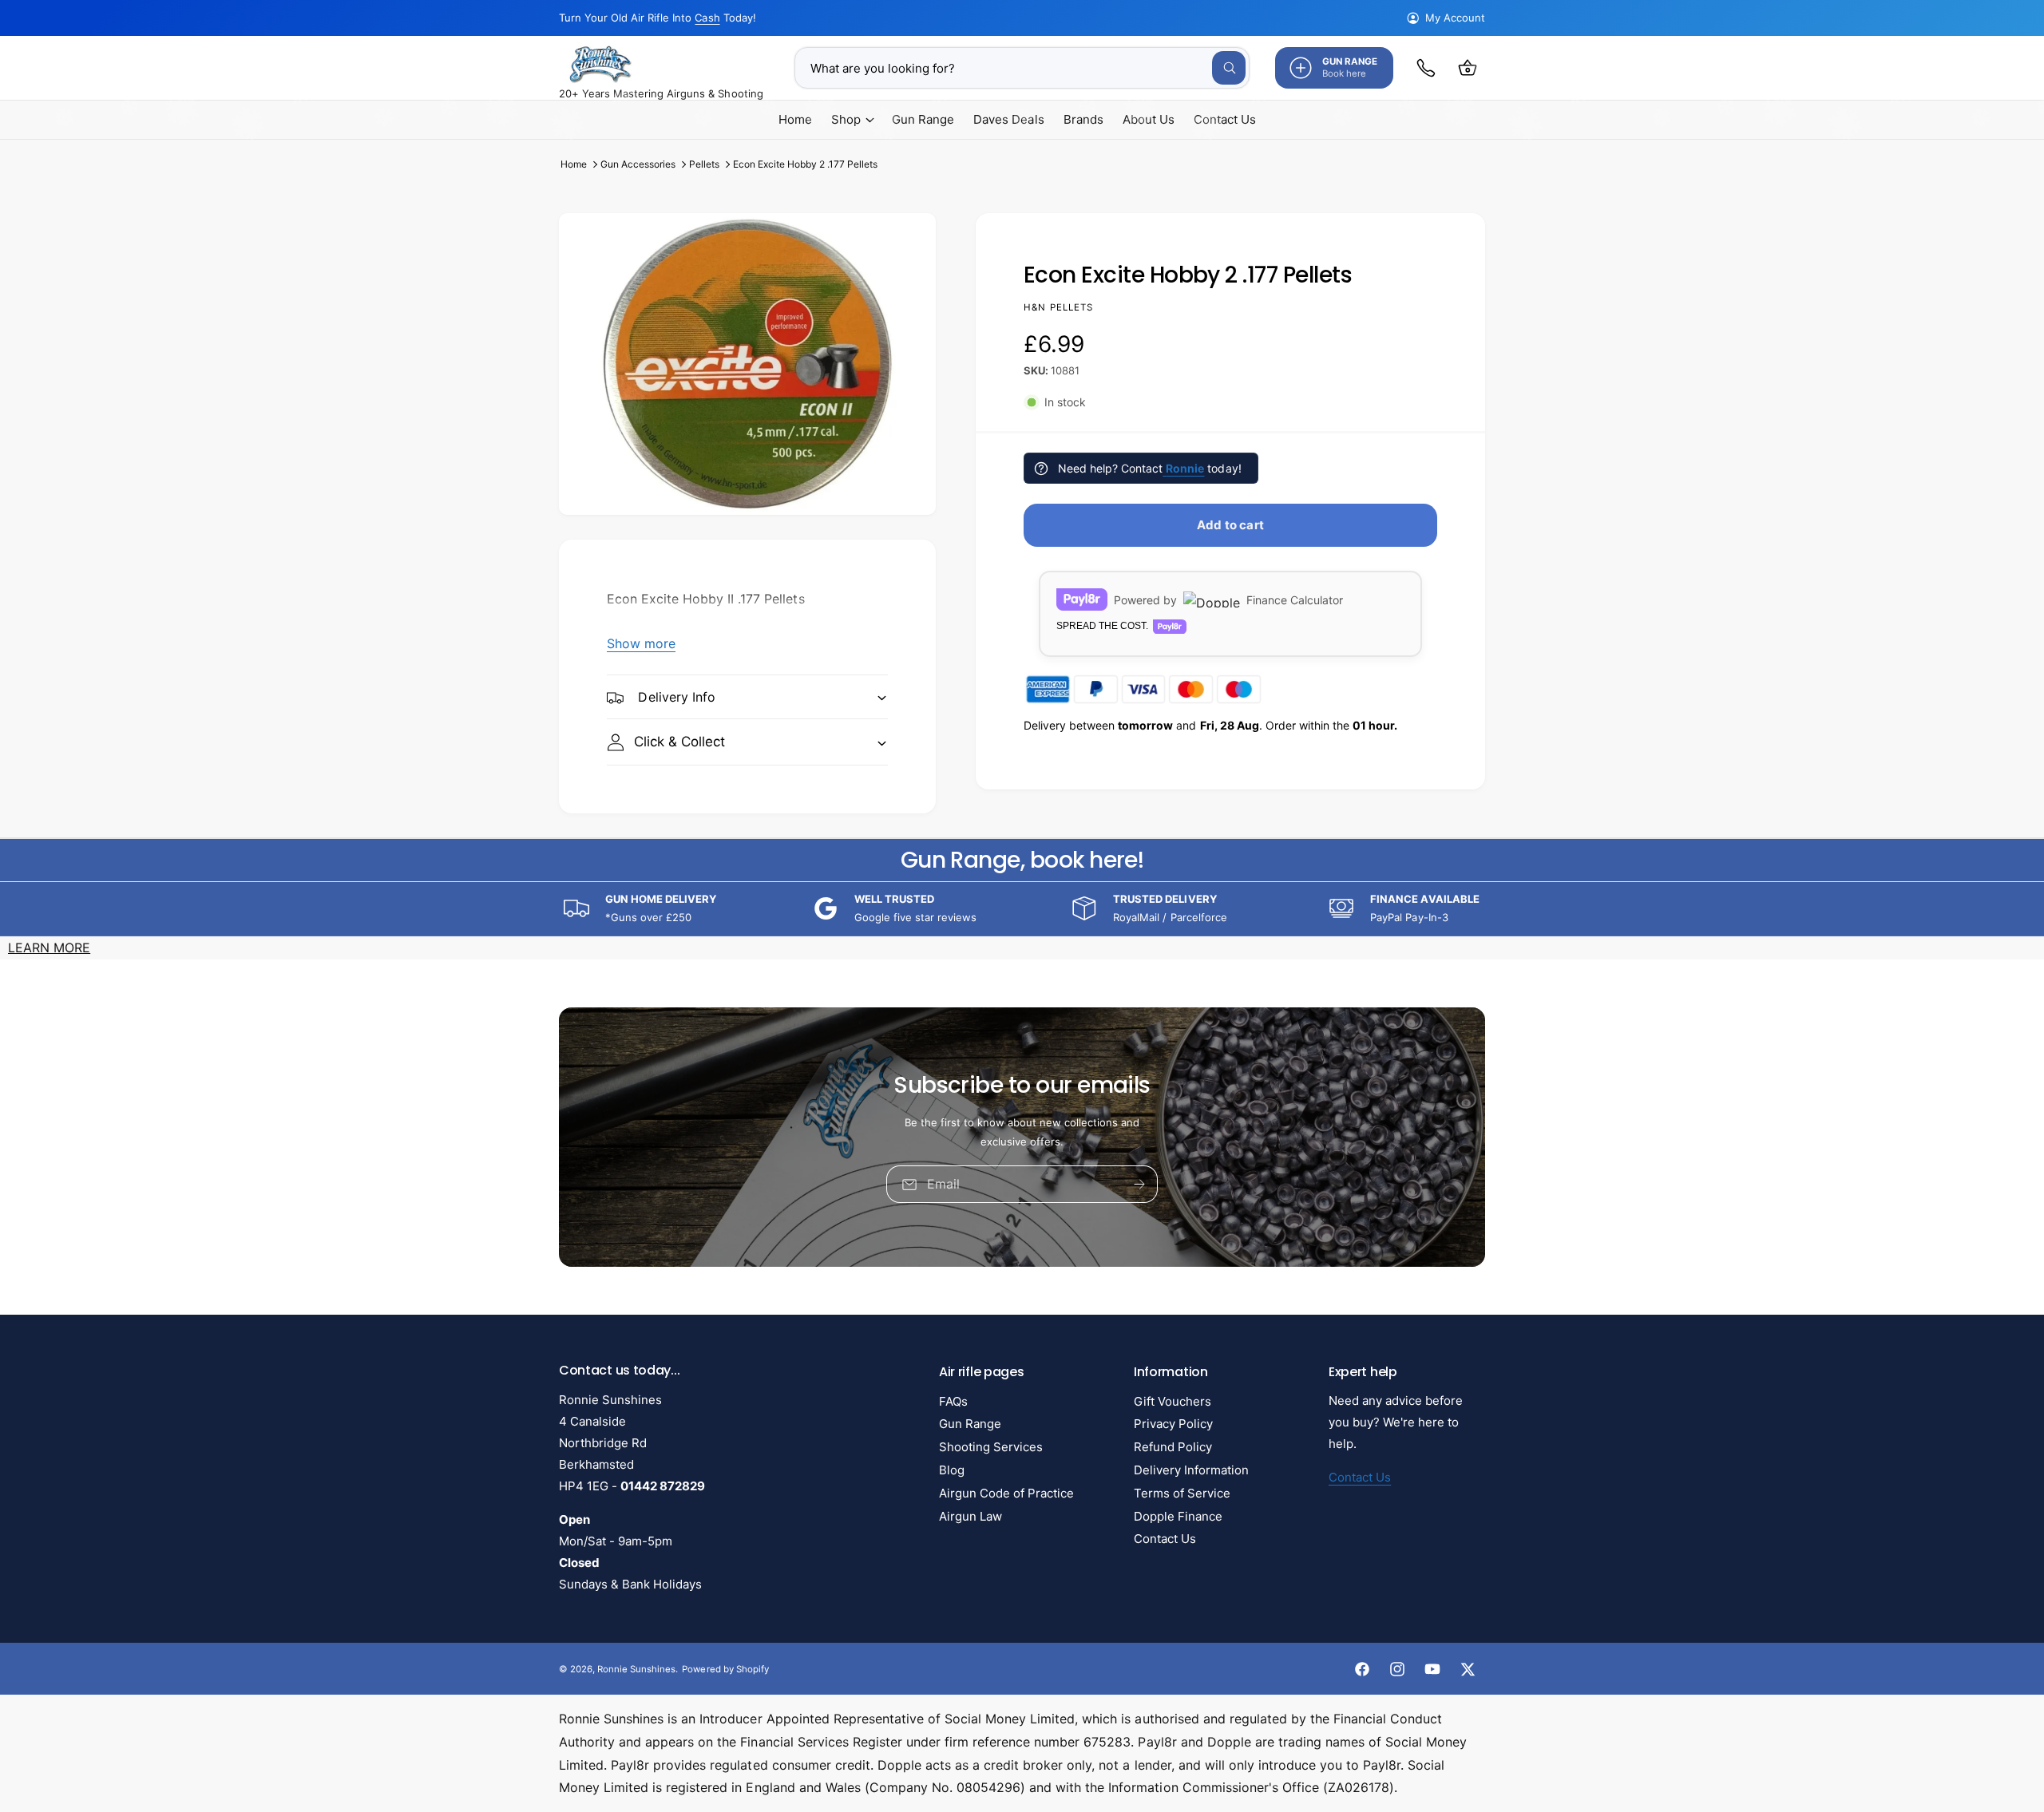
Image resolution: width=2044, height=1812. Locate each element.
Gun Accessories (638, 164)
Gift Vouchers (1173, 1401)
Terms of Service (1182, 1493)
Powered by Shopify (725, 1669)
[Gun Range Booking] (1426, 68)
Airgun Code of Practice (1006, 1493)
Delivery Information (1191, 1470)
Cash (707, 18)
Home (574, 164)
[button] (1468, 68)
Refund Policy (1173, 1447)
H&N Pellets (1059, 307)
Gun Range (970, 1424)
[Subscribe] (1139, 1184)
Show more (641, 643)
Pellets (704, 164)
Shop (846, 119)
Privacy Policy (1173, 1424)
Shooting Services (991, 1447)
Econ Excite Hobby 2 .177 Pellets (806, 164)
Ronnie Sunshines (636, 1669)
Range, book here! (1022, 860)
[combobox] (1022, 68)
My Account (1455, 18)
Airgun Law (971, 1516)
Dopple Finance (1178, 1516)
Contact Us (1165, 1539)
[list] (1022, 909)
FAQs (953, 1401)
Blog (952, 1470)
